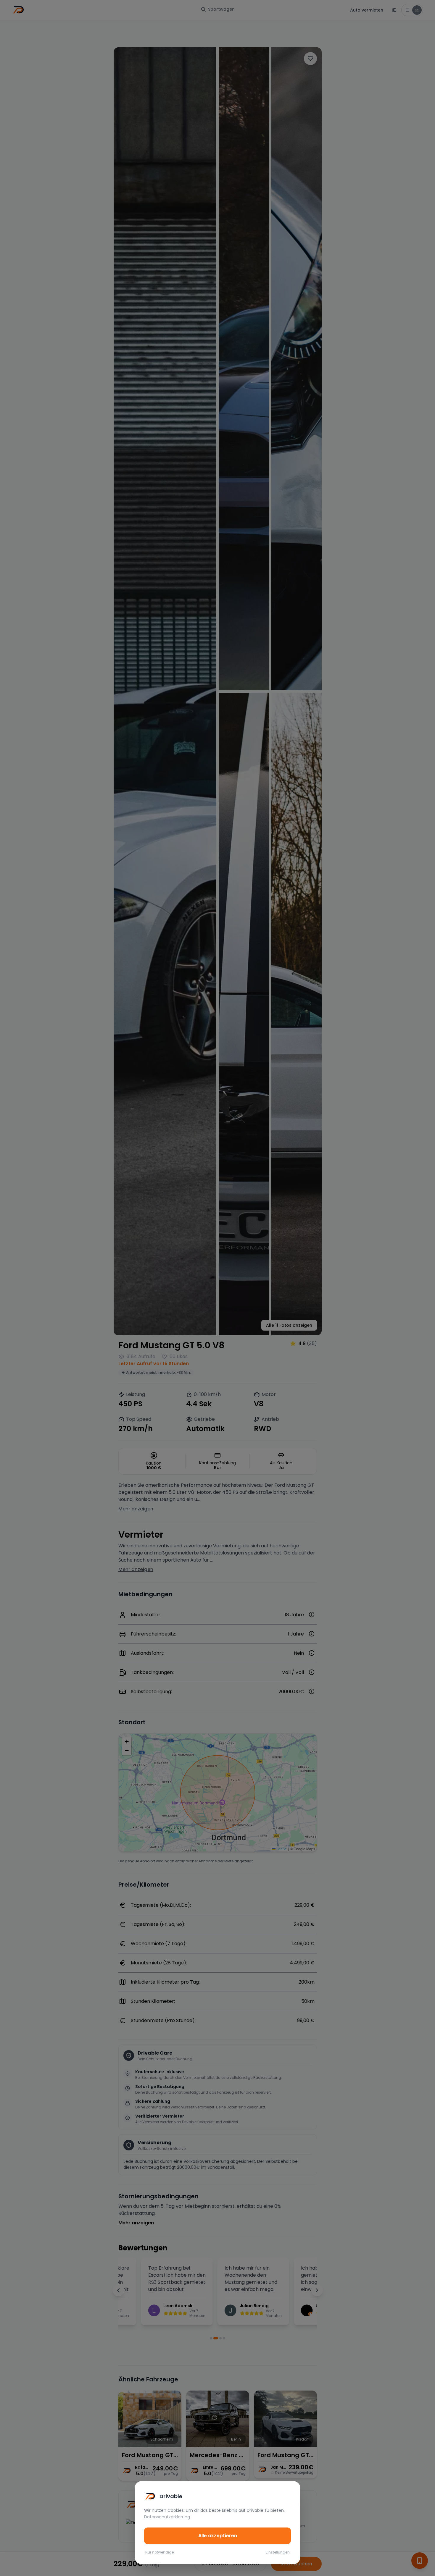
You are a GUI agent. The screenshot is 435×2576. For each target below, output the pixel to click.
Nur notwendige (159, 2552)
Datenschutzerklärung (167, 2517)
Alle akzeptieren (218, 2536)
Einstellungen (278, 2552)
